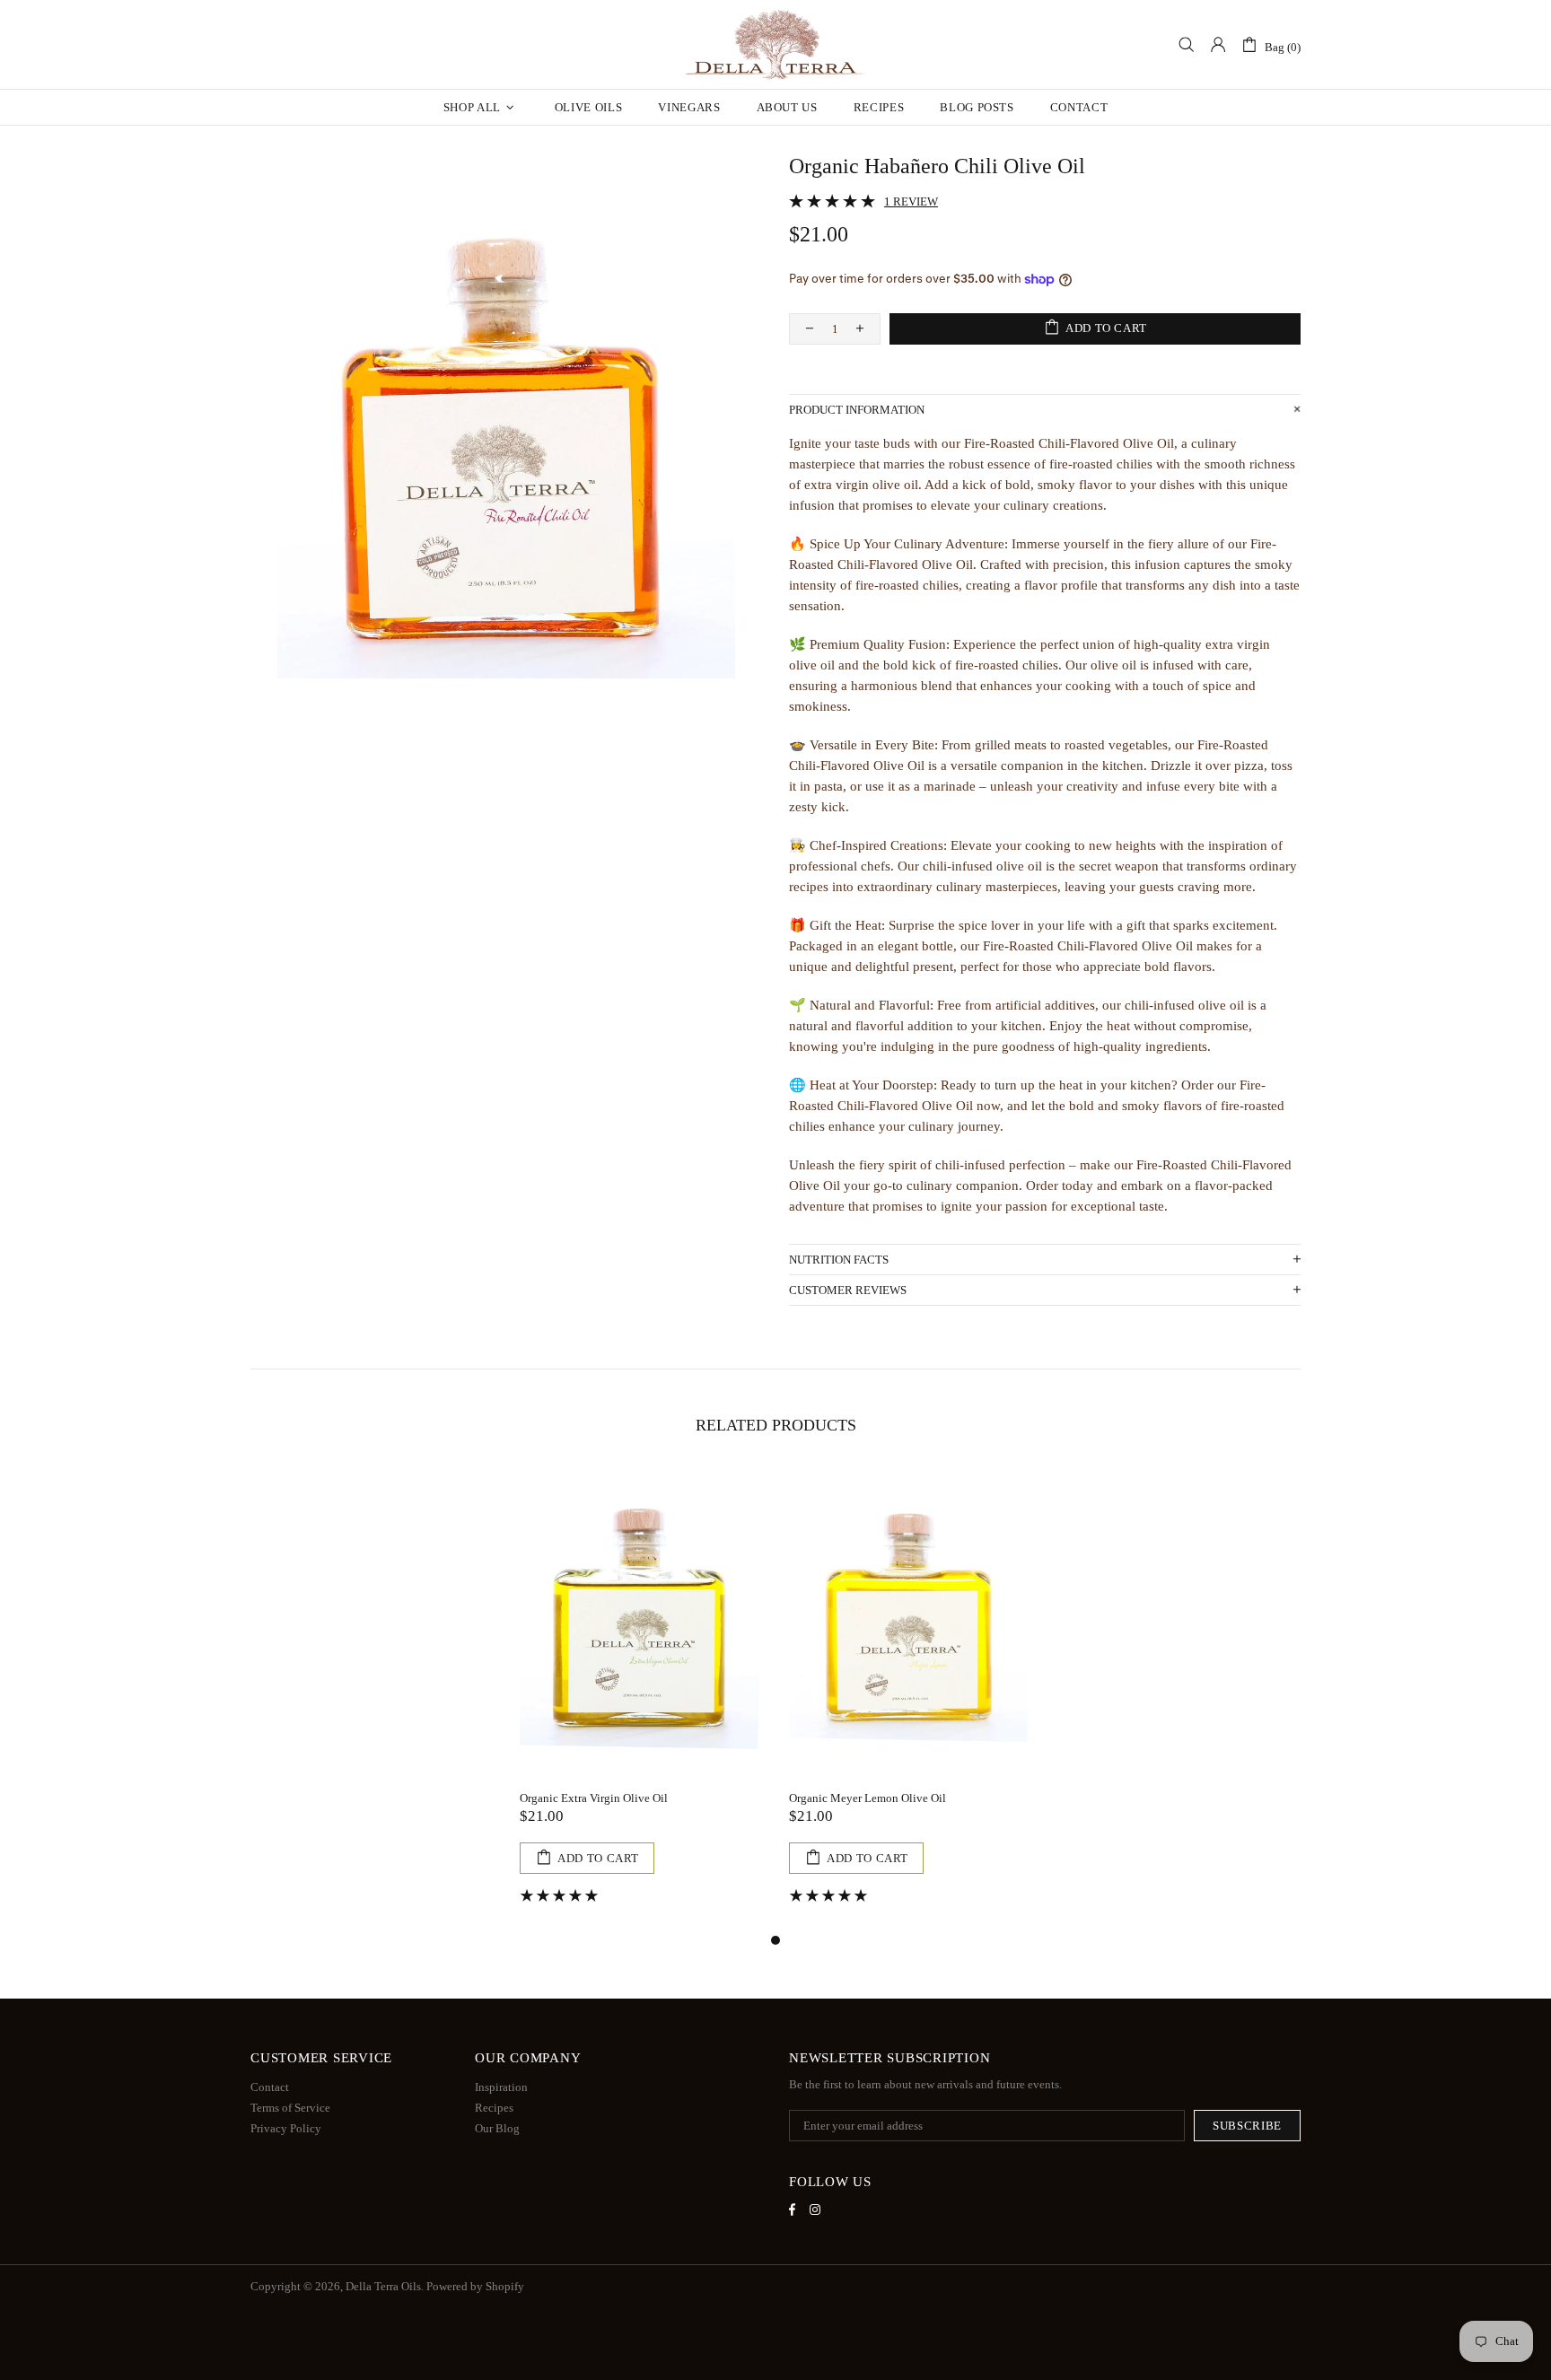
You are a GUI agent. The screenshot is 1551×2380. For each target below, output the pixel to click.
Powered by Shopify (475, 2286)
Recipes (494, 2108)
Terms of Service (290, 2108)
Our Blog (497, 2128)
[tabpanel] (641, 1699)
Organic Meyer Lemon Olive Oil (868, 1798)
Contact (270, 2087)
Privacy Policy (286, 2128)
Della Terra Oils (775, 45)
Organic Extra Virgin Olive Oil (594, 1798)
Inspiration (501, 2087)
